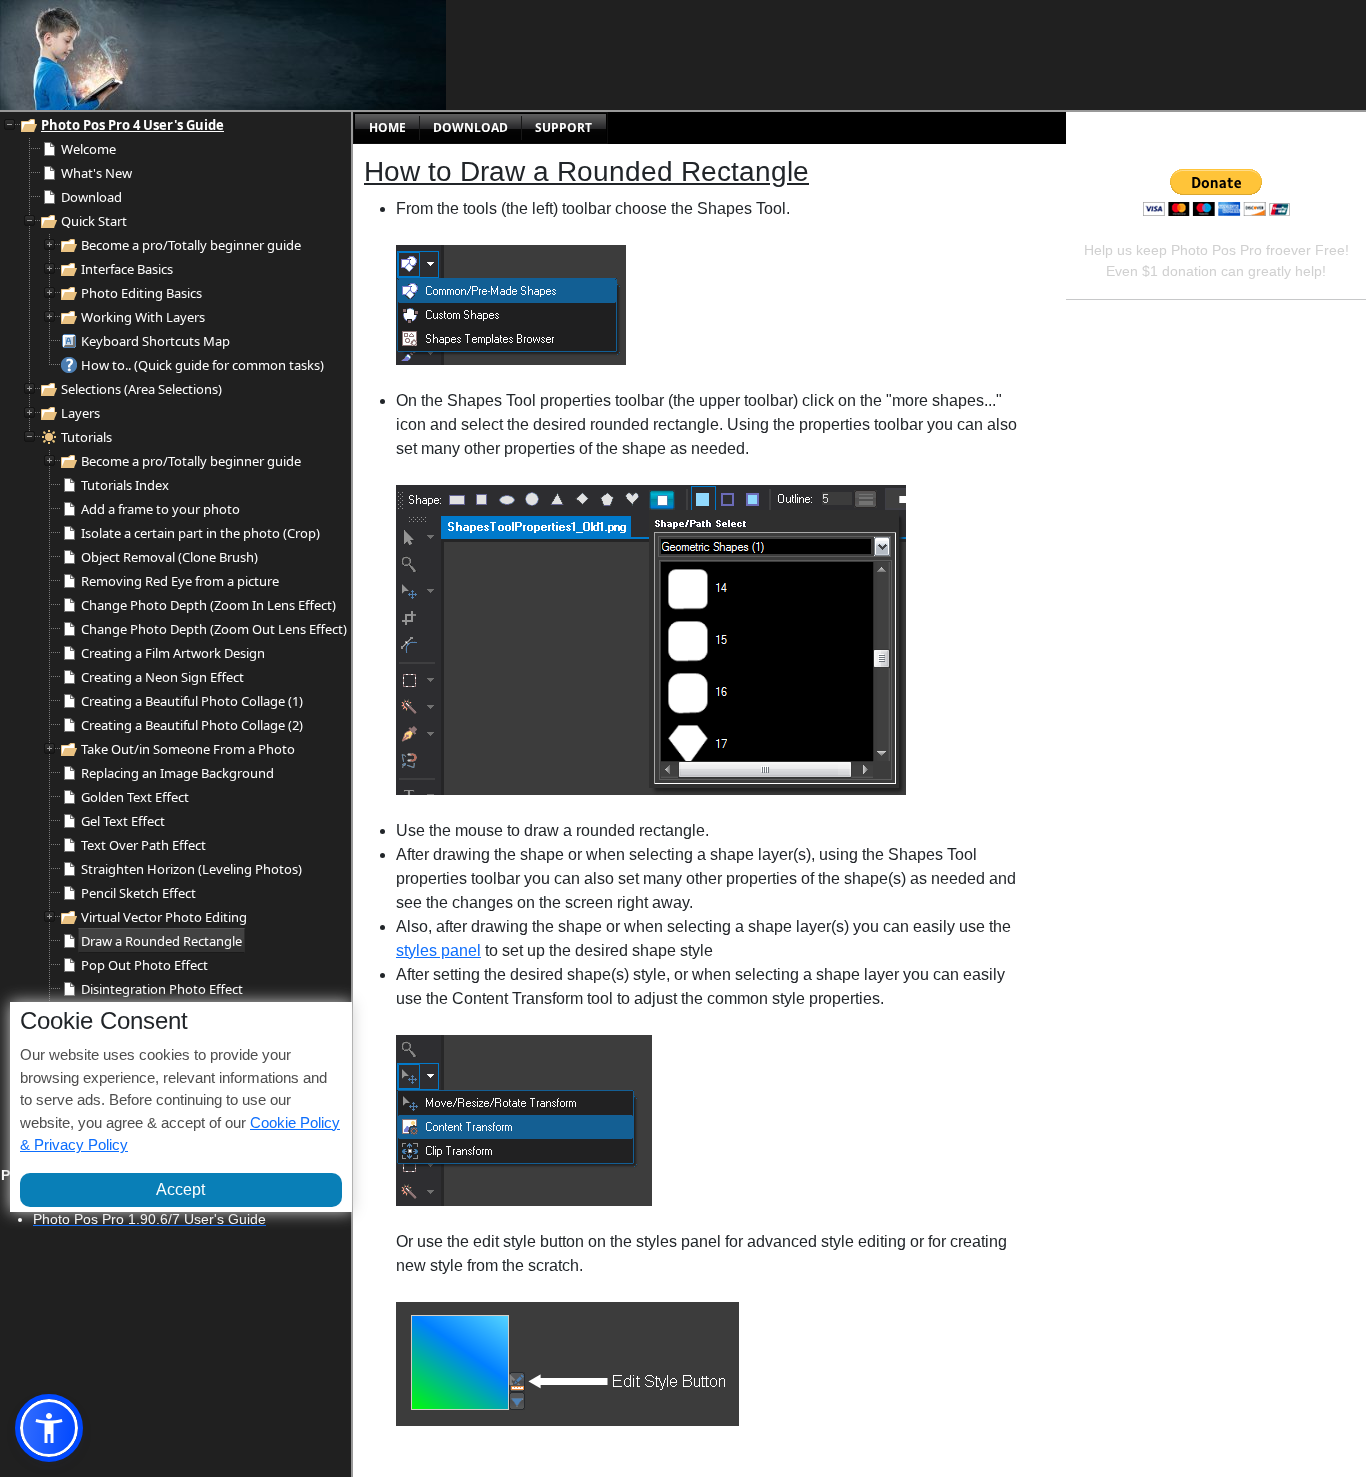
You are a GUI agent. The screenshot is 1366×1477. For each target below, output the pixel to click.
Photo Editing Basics (141, 293)
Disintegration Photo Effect (162, 989)
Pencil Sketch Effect (138, 893)
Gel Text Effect (123, 821)
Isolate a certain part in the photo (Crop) (200, 533)
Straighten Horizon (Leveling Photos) (191, 869)
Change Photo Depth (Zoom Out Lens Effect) (214, 629)
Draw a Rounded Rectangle (161, 941)
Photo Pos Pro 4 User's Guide (132, 125)
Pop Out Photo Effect (144, 965)
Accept (180, 1188)
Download (91, 197)
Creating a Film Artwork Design (173, 653)
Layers (80, 413)
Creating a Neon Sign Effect (162, 677)
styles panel (438, 950)
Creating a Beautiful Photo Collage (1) (192, 701)
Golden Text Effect (135, 797)
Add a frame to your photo (160, 509)
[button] (49, 1428)
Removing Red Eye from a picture (180, 581)
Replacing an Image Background (177, 773)
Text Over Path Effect (143, 845)
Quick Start (94, 221)
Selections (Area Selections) (141, 389)
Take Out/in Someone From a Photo (188, 749)
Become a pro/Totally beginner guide (191, 245)
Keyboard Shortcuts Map (155, 341)
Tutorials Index (125, 485)
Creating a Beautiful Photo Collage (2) (192, 725)
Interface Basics (127, 269)
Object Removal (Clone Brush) (169, 557)
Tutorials (86, 437)
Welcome (88, 149)
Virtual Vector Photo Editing (164, 917)
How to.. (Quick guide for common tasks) (202, 365)
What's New (96, 173)
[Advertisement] (635, 55)
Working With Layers (143, 317)
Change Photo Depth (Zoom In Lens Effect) (208, 605)
